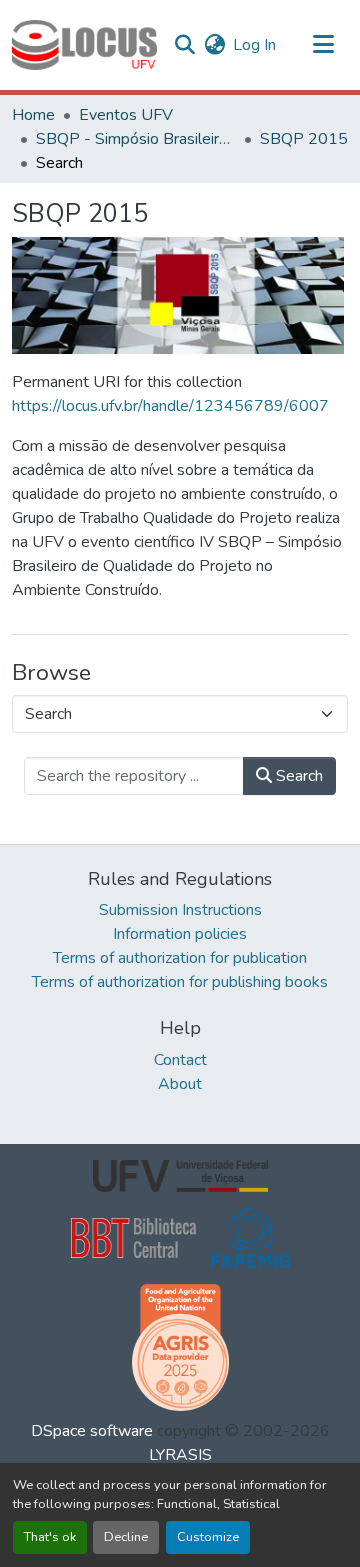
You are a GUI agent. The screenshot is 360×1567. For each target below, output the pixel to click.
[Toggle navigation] (324, 45)
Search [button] (297, 776)
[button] (84, 45)
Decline (126, 1537)
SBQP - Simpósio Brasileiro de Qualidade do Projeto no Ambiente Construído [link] (136, 139)
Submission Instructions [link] (180, 910)
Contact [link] (180, 1060)
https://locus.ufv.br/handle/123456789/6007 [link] (170, 406)
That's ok (50, 1537)
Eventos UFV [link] (126, 115)
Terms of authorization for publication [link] (180, 958)
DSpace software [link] (92, 1431)
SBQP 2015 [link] (304, 139)
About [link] (180, 1084)
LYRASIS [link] (180, 1455)
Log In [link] (254, 45)
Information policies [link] (180, 934)
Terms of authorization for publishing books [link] (180, 982)
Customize (208, 1537)
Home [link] (33, 115)
